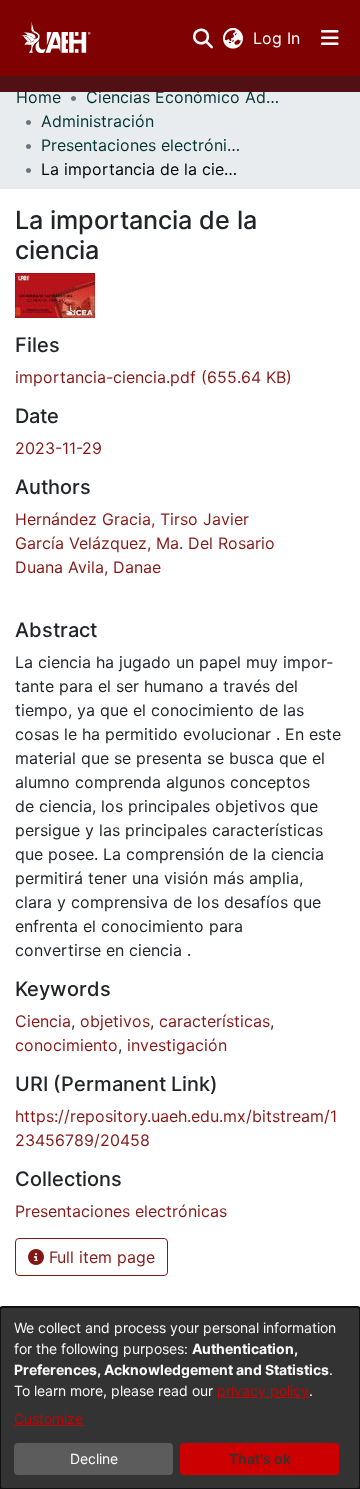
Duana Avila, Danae (88, 567)
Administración (97, 121)
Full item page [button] (99, 1257)
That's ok (260, 1458)
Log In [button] (277, 38)
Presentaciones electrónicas (141, 145)
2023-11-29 (58, 448)
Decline (94, 1458)
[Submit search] (202, 38)
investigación (177, 1045)
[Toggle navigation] (330, 38)
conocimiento (66, 1045)
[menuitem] (232, 38)
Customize (48, 1418)
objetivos (115, 1021)
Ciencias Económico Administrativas (186, 97)
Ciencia (43, 1021)
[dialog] (180, 1398)
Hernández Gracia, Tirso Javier (132, 519)
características (214, 1021)
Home (38, 97)
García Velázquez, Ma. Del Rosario (145, 543)
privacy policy (263, 1390)
